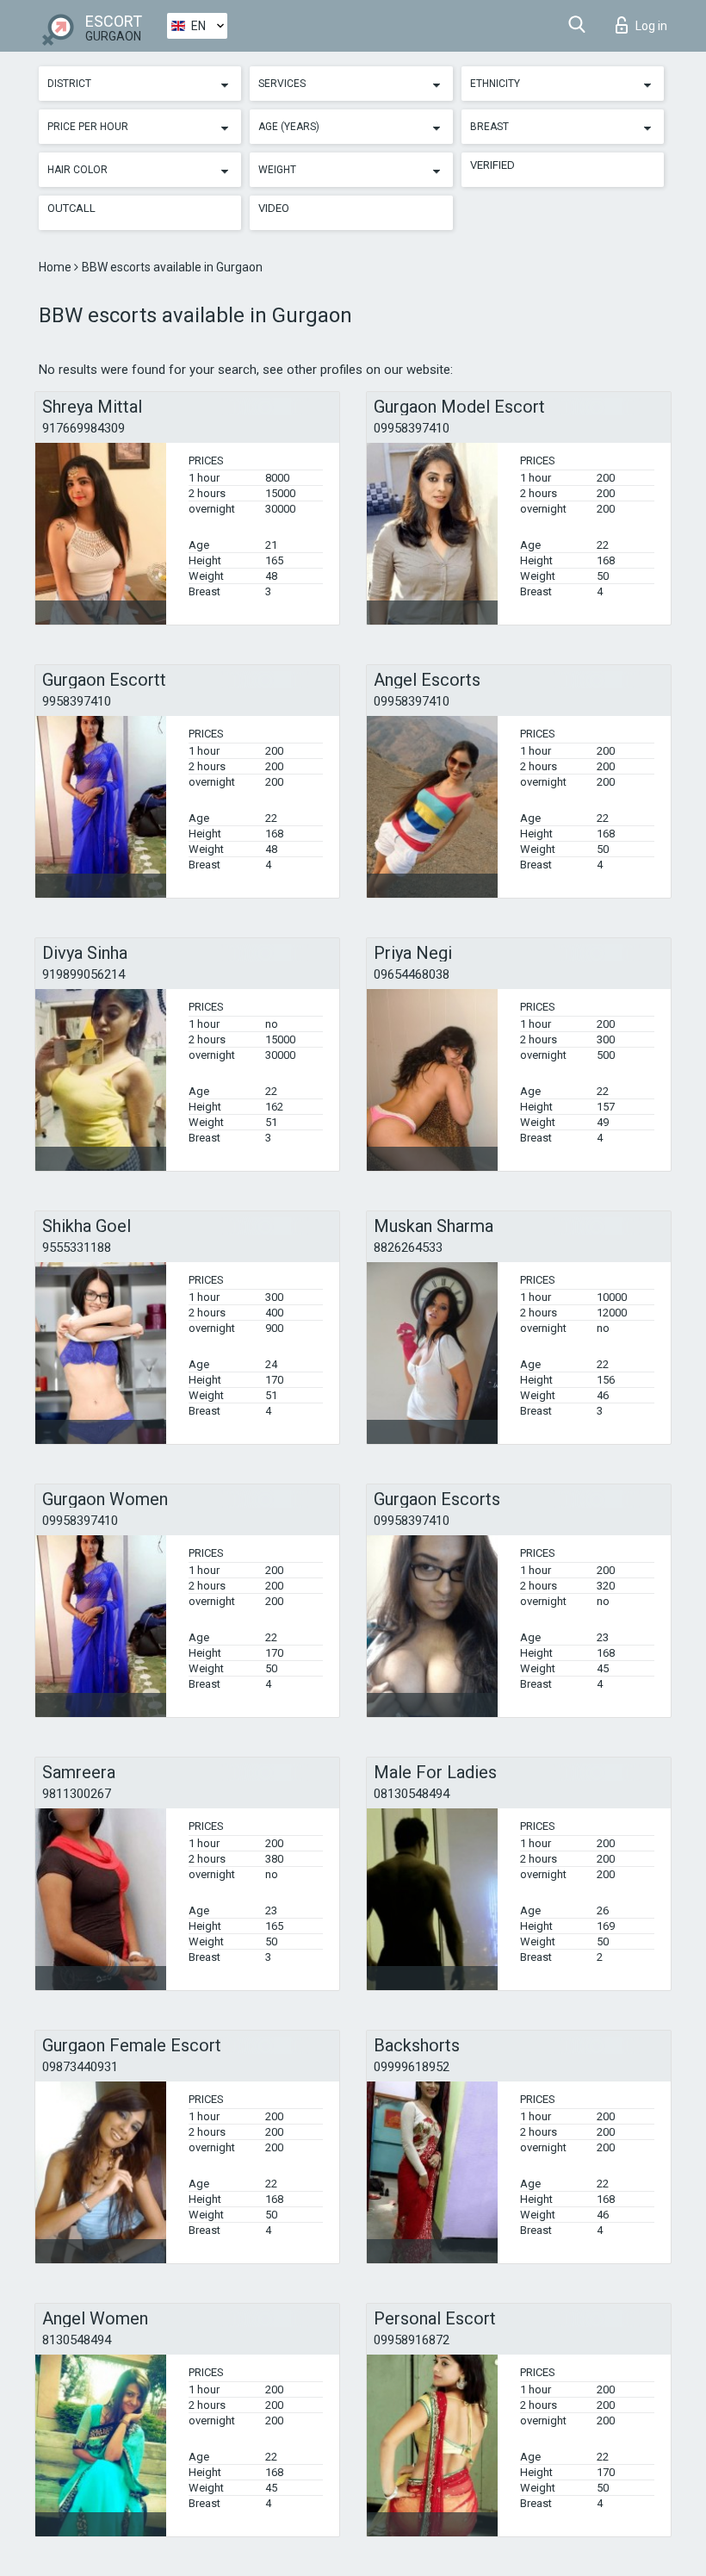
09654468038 (412, 974)
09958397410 (412, 428)
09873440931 (80, 2067)
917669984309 (84, 428)
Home (56, 267)
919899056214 (84, 974)
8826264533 (408, 1248)
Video (274, 208)
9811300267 (77, 1794)
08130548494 (412, 1794)
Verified (492, 165)
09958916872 (412, 2340)
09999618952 (412, 2067)
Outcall (71, 208)
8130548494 (77, 2340)
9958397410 (77, 701)
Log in (651, 26)
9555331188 (77, 1248)
